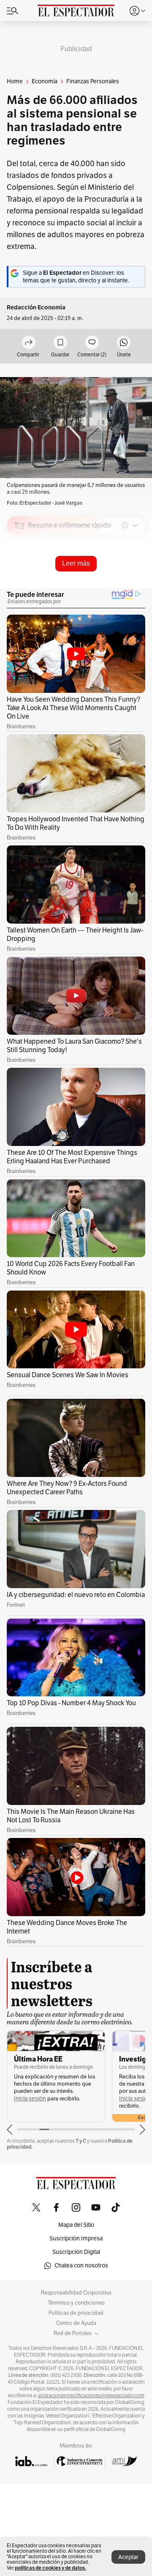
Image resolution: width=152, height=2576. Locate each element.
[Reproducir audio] (20, 574)
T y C (81, 2141)
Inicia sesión (30, 2099)
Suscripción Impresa (76, 2238)
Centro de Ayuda (76, 2323)
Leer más (76, 563)
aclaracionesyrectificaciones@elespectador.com (91, 2396)
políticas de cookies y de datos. (50, 2568)
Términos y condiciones (76, 2303)
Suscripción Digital (76, 2252)
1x (136, 585)
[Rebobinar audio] (110, 585)
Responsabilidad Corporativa (76, 2293)
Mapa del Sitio (76, 2225)
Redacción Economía (36, 308)
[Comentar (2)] (92, 343)
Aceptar (128, 2557)
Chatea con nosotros (81, 2266)
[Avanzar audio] (123, 585)
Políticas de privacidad (76, 2313)
